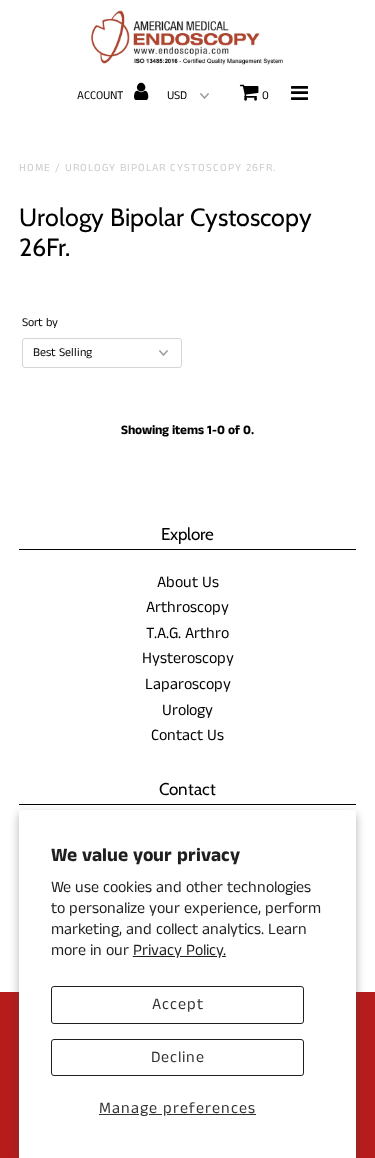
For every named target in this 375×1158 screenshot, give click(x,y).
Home (35, 168)
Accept (178, 1004)
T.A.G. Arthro (187, 633)
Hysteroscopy (188, 658)
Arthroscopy (187, 607)
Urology (187, 710)
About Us (188, 582)
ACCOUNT (101, 95)
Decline (178, 1057)
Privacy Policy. (179, 950)
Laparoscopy (188, 684)
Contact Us (187, 735)
